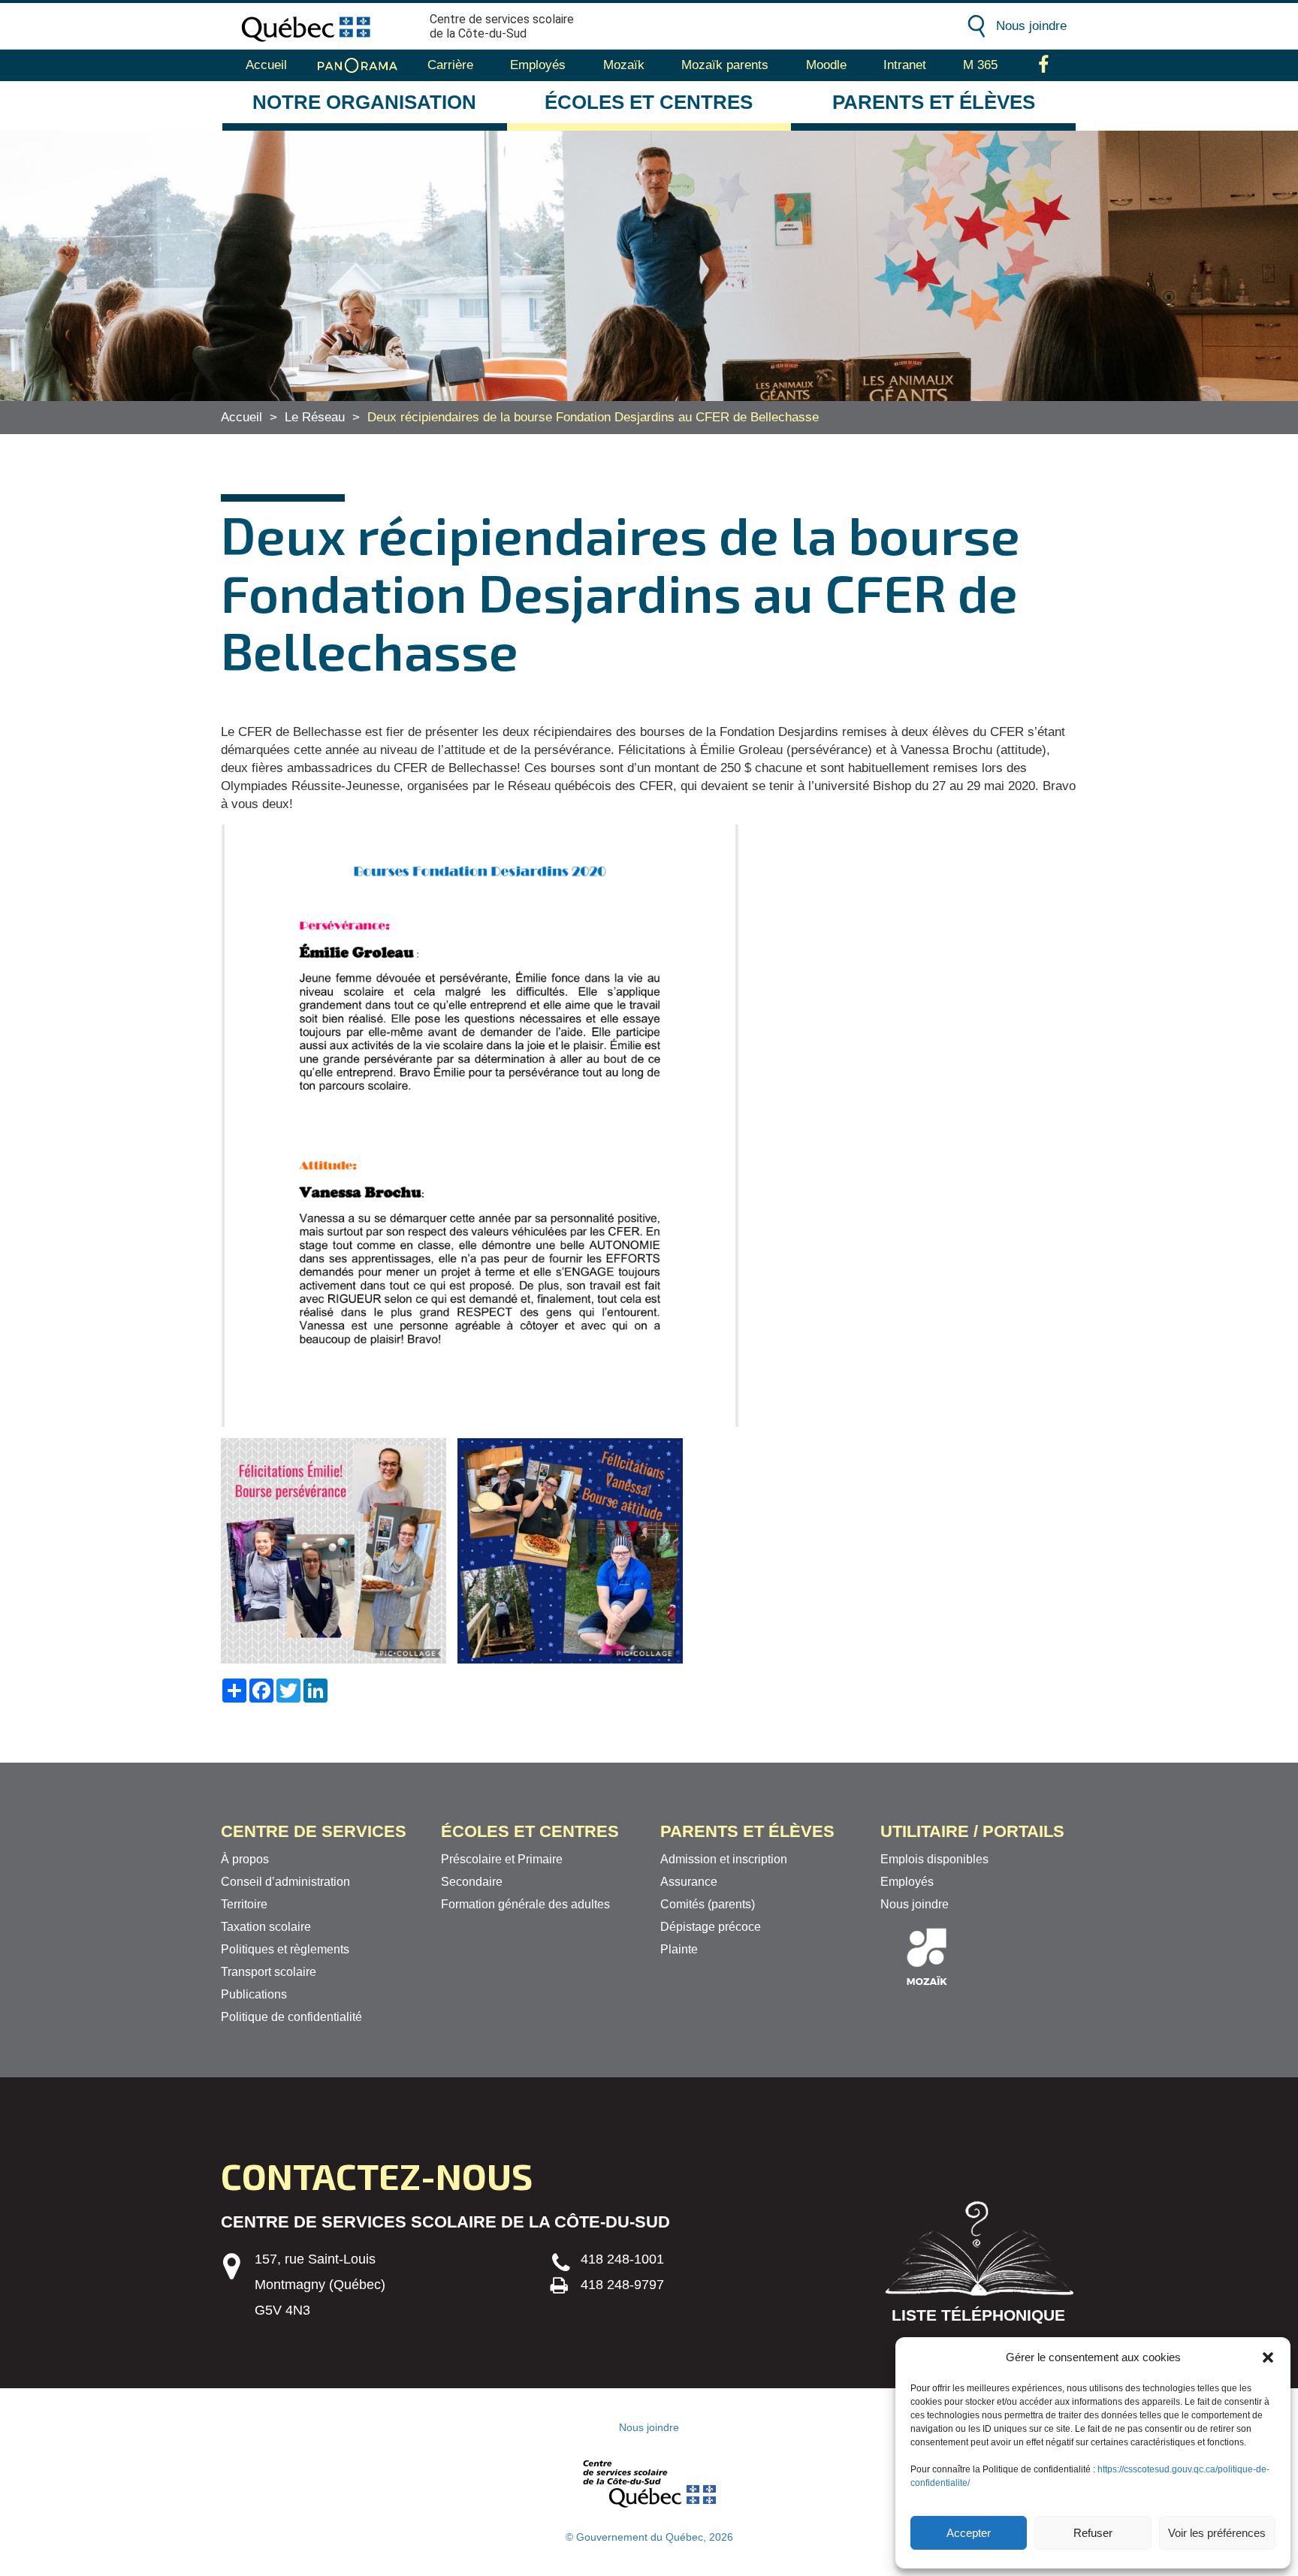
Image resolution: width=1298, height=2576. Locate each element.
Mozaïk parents (725, 65)
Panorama (358, 65)
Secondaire (472, 1882)
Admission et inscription (724, 1859)
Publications (254, 1994)
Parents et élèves (934, 102)
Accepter (969, 2533)
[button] (1268, 2357)
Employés (538, 65)
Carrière (450, 65)
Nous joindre (1031, 26)
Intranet (905, 65)
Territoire (244, 1904)
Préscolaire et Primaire (502, 1859)
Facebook (1044, 65)
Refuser (1093, 2533)
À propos (245, 1859)
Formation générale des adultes (525, 1904)
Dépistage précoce (711, 1927)
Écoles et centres (649, 102)
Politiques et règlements (285, 1949)
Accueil (266, 65)
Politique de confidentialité (291, 2017)
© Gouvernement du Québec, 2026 (649, 2537)
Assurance (689, 1882)
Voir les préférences (1217, 2533)
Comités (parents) (708, 1904)
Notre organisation (364, 102)
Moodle (826, 65)
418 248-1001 (622, 2259)
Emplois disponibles (934, 1859)
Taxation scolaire (266, 1927)
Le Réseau (315, 417)
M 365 (980, 65)
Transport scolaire (269, 1972)
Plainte (679, 1949)
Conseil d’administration (285, 1882)
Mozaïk (624, 65)
